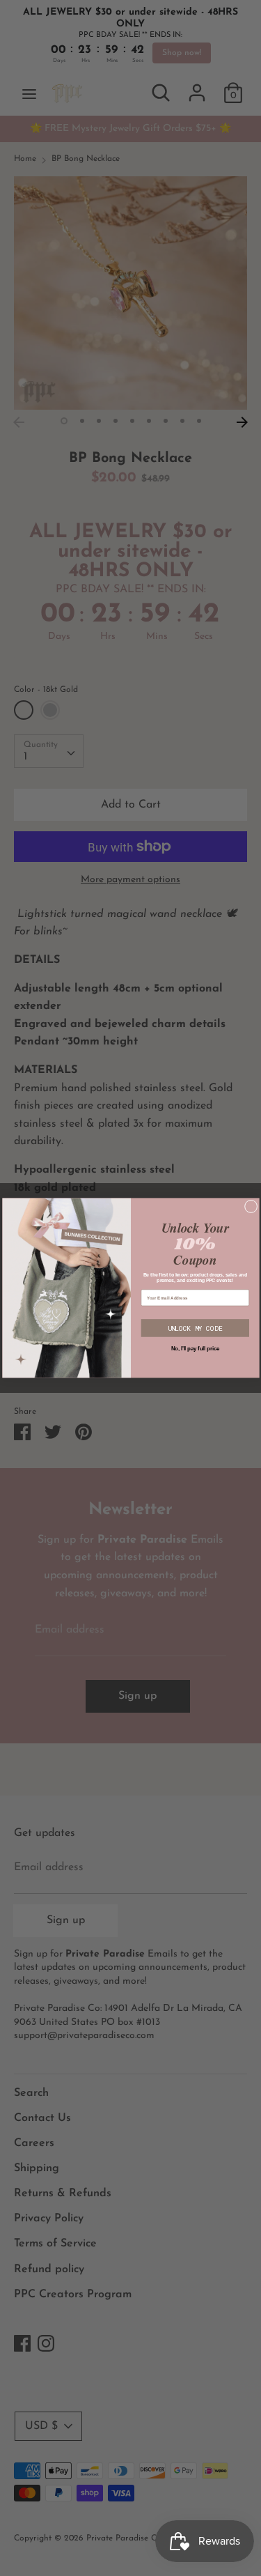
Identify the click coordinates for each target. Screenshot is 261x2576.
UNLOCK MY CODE (195, 1328)
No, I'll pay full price (195, 1348)
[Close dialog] (251, 1206)
